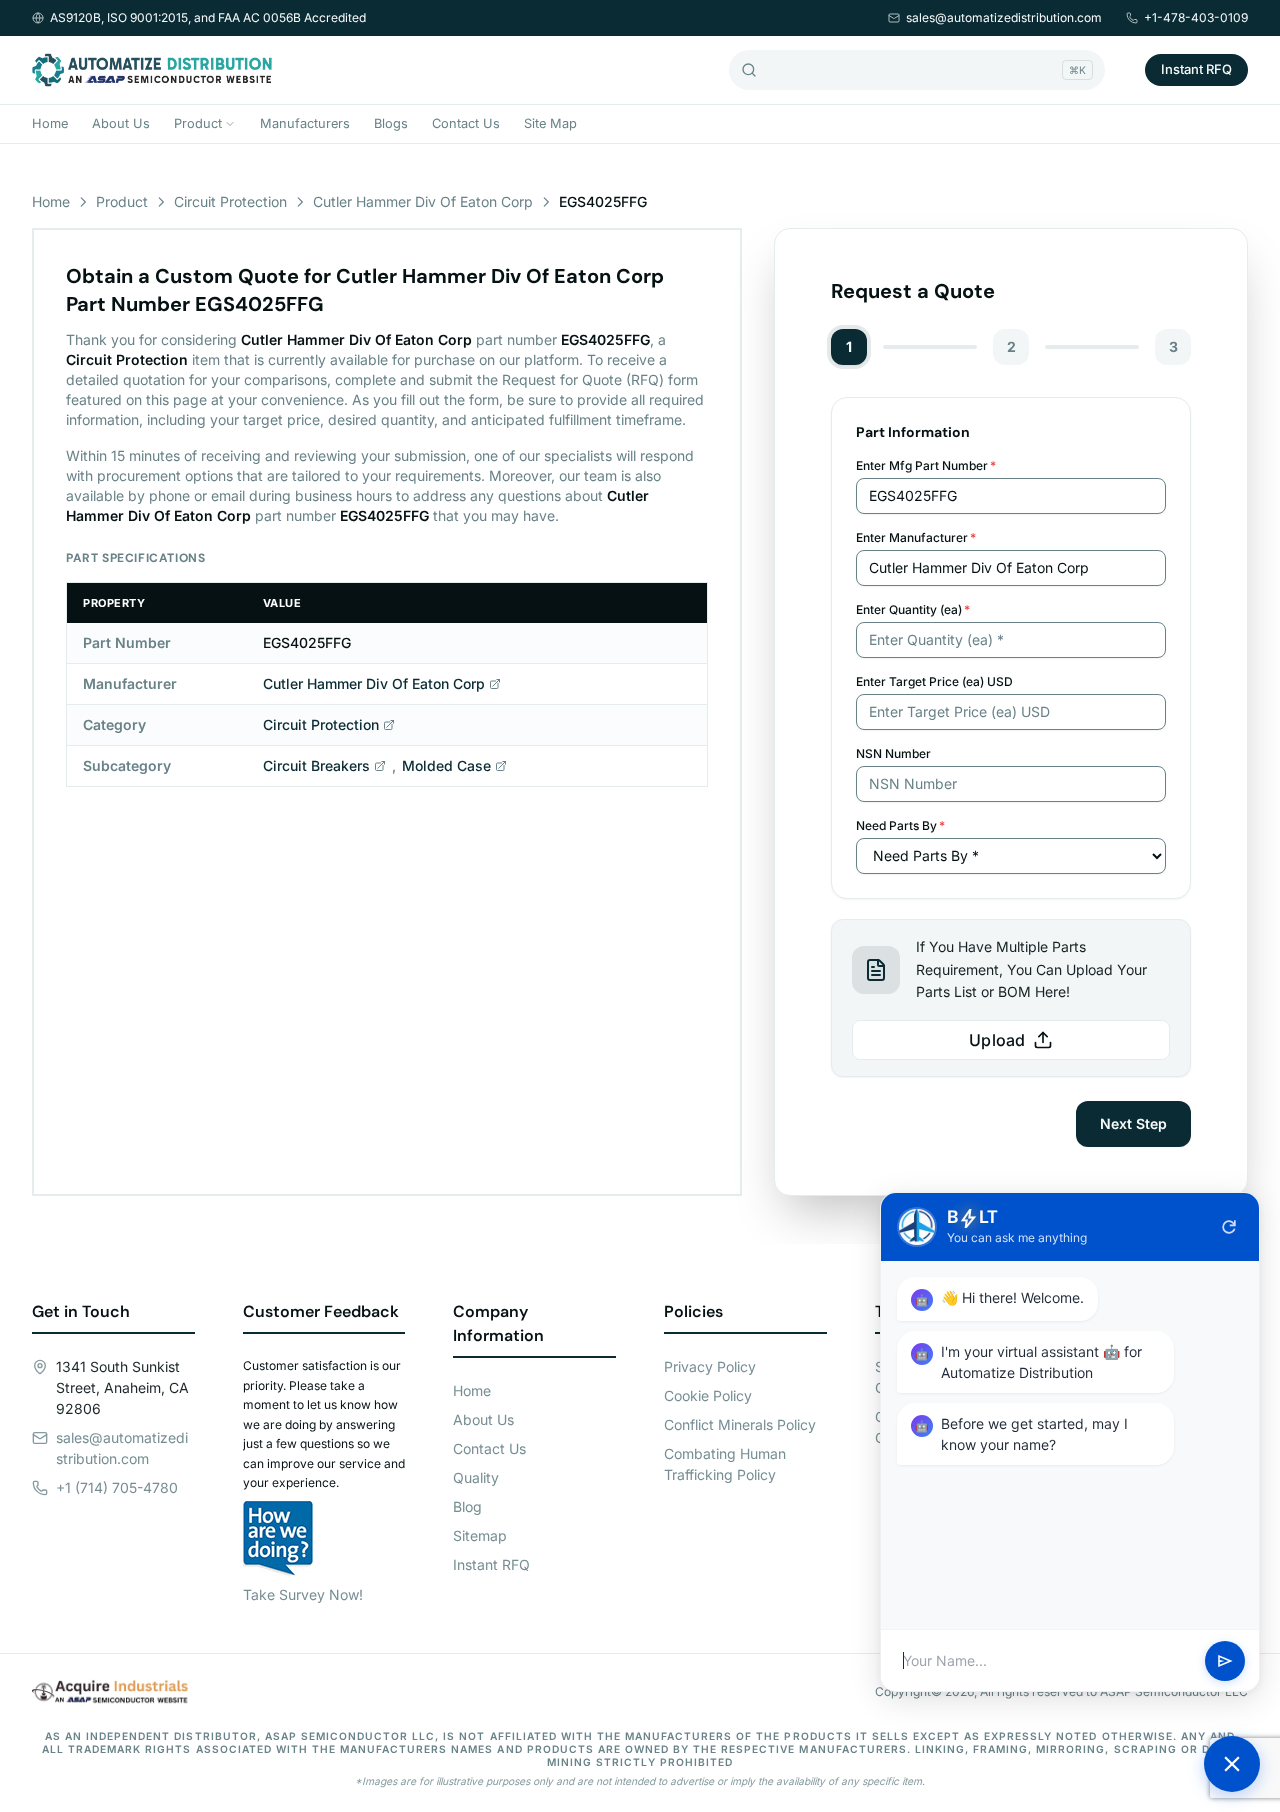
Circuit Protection (230, 201)
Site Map (550, 123)
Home (50, 123)
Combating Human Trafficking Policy (725, 1464)
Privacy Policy (710, 1366)
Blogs (391, 123)
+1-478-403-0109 (1196, 17)
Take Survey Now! (303, 1594)
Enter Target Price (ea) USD (934, 681)
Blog (467, 1506)
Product (198, 123)
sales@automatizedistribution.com (1004, 17)
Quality (476, 1477)
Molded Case (446, 765)
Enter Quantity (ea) (913, 609)
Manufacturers (305, 123)
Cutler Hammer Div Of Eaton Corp (423, 201)
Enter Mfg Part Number (926, 465)
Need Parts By (900, 825)
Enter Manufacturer (916, 537)
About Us (121, 123)
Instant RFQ (1196, 69)
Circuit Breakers (316, 765)
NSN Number (893, 753)
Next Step (1133, 1123)
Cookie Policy (708, 1395)
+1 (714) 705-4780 (117, 1487)
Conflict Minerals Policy (740, 1424)
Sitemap (480, 1535)
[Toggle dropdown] (230, 124)
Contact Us (466, 123)
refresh (1229, 1227)
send (1225, 1661)
